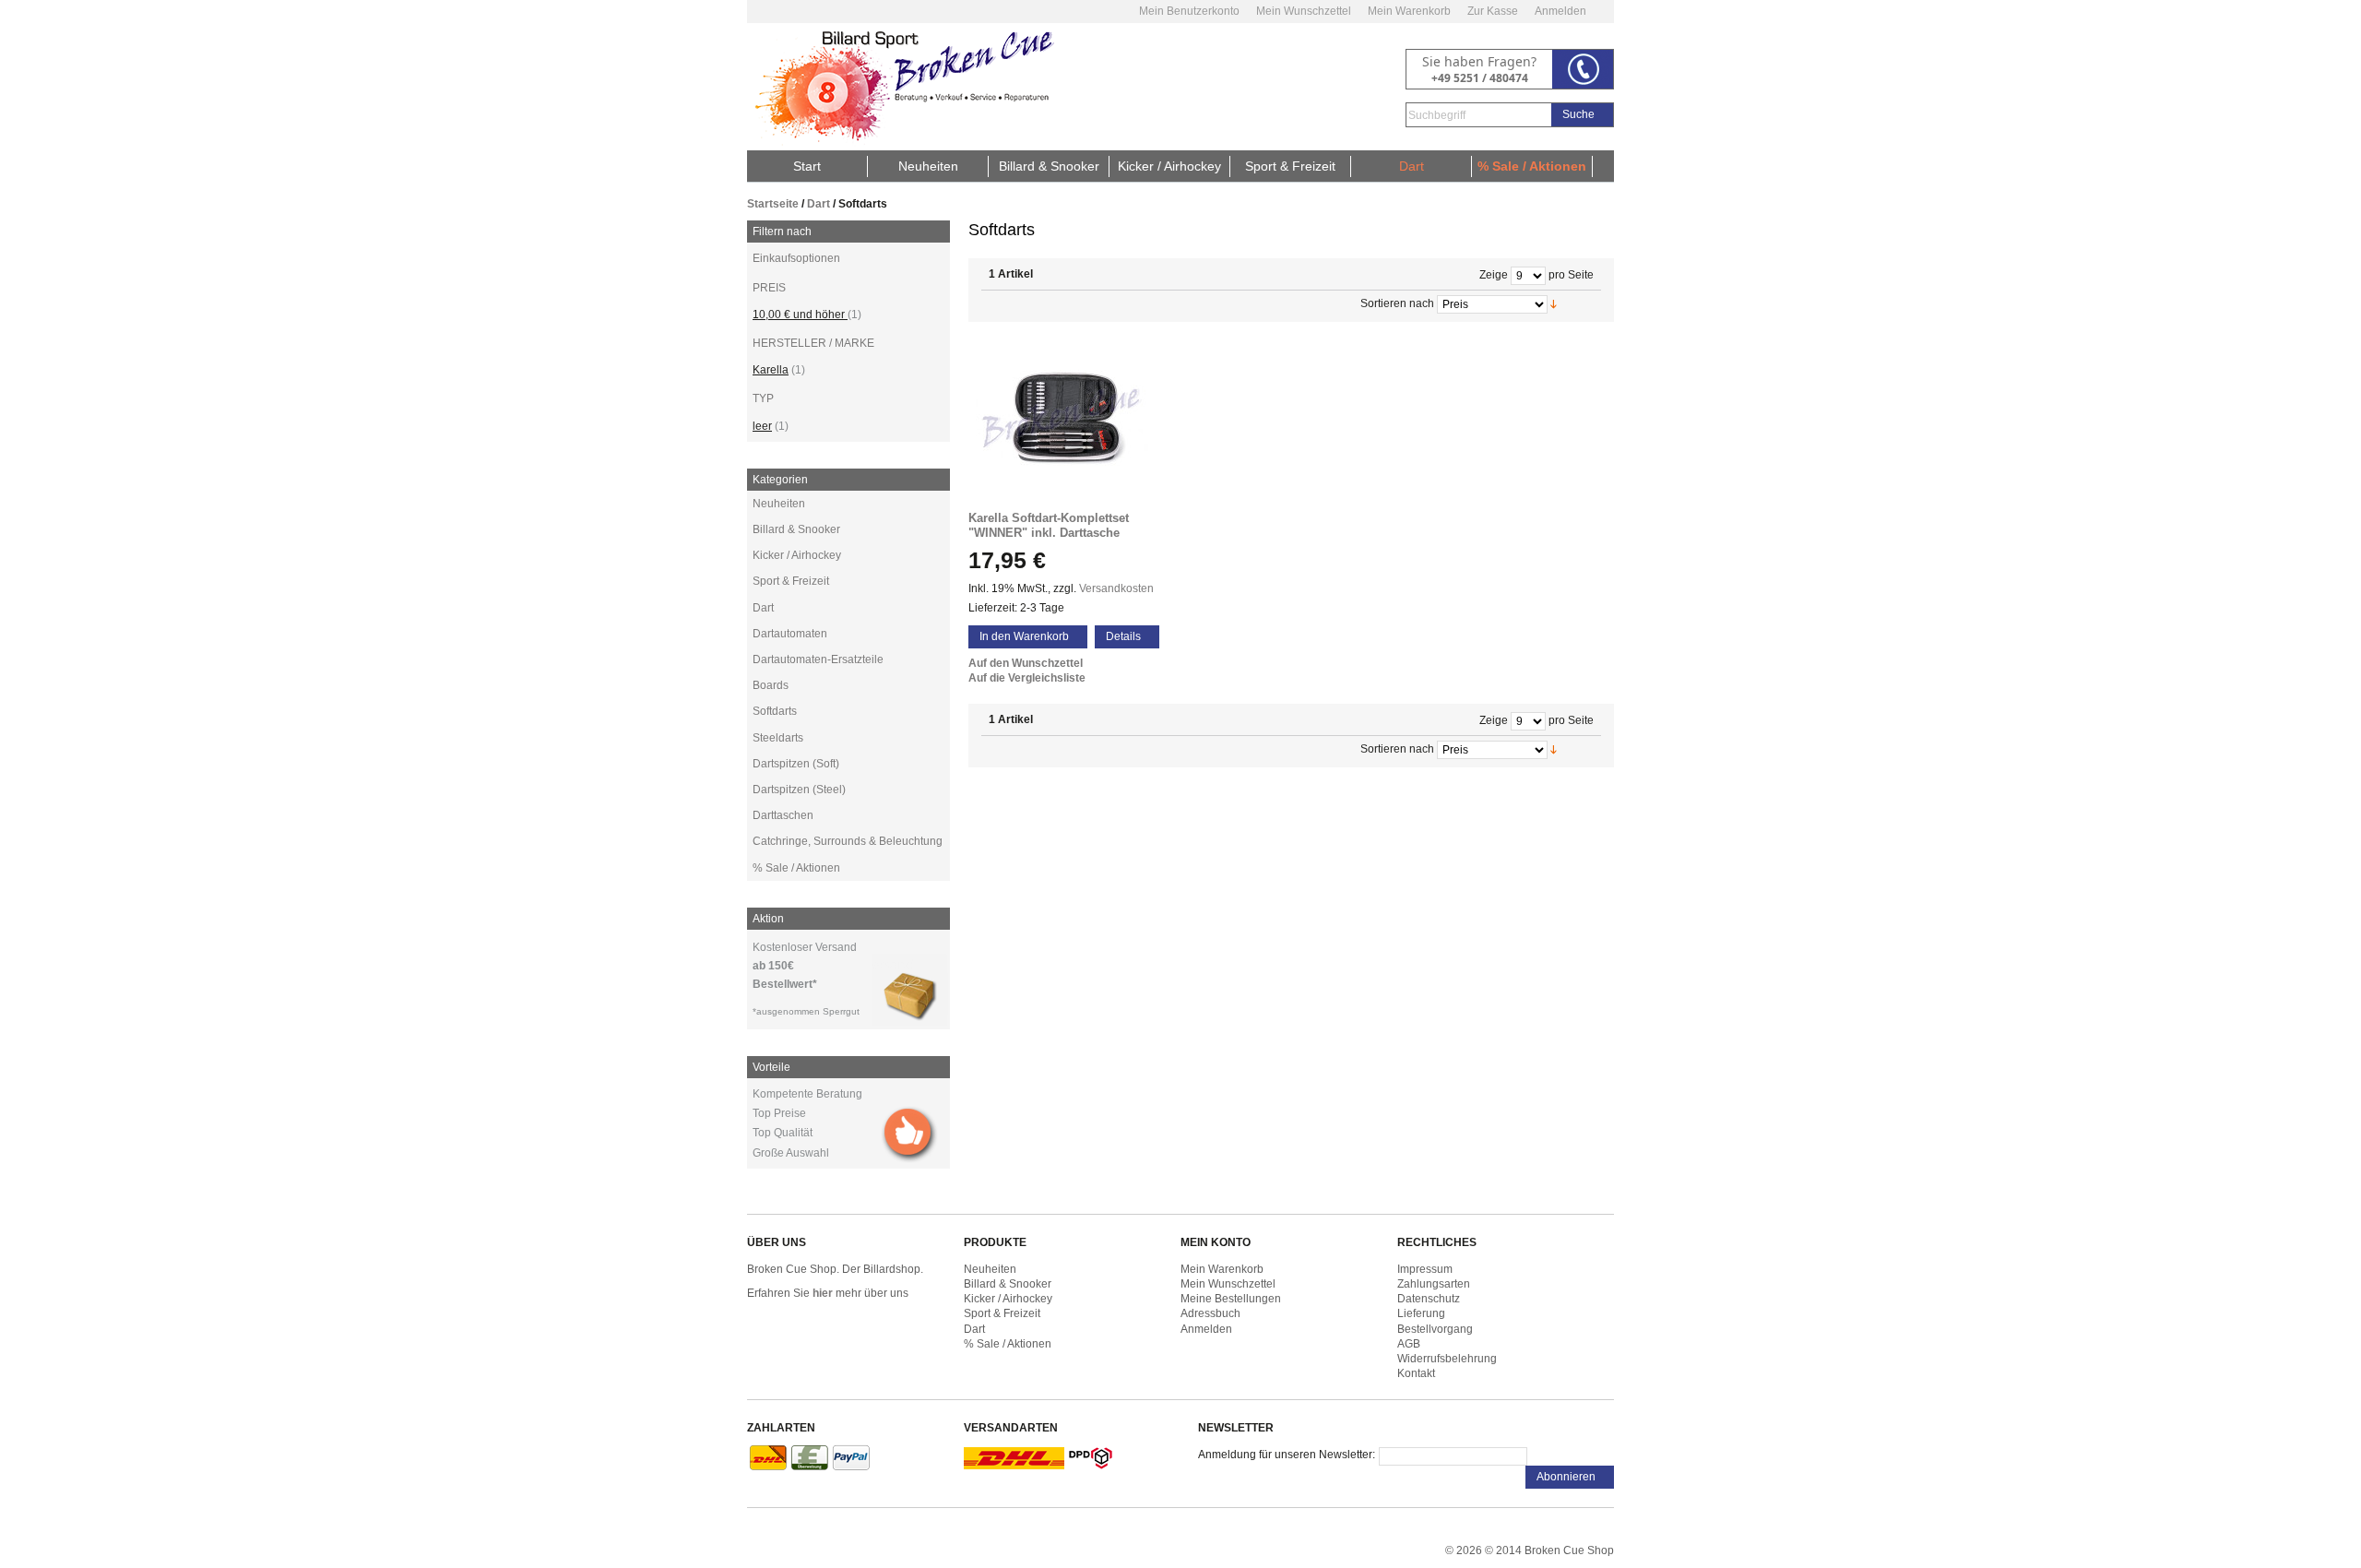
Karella (771, 370)
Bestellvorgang (1435, 1329)
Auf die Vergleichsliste (1027, 678)
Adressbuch (1210, 1313)
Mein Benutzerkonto (1189, 11)
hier (823, 1293)
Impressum (1425, 1269)
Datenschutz (1429, 1299)
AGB (1409, 1344)
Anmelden (1560, 11)
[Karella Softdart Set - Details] (1070, 421)
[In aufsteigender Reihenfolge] (1576, 303)
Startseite (773, 204)
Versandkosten (1116, 588)
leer (762, 426)
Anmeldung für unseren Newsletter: (1287, 1455)
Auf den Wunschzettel (1026, 663)
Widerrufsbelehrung (1447, 1359)
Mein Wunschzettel (1304, 11)
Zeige (1494, 275)
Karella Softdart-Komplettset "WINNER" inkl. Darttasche (1049, 525)
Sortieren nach (1397, 303)
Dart (819, 204)
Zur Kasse (1493, 11)
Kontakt (1416, 1373)
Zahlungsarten (1434, 1284)
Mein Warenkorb (1409, 11)
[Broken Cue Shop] (901, 87)
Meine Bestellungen (1231, 1299)
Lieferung (1421, 1313)
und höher (800, 315)
